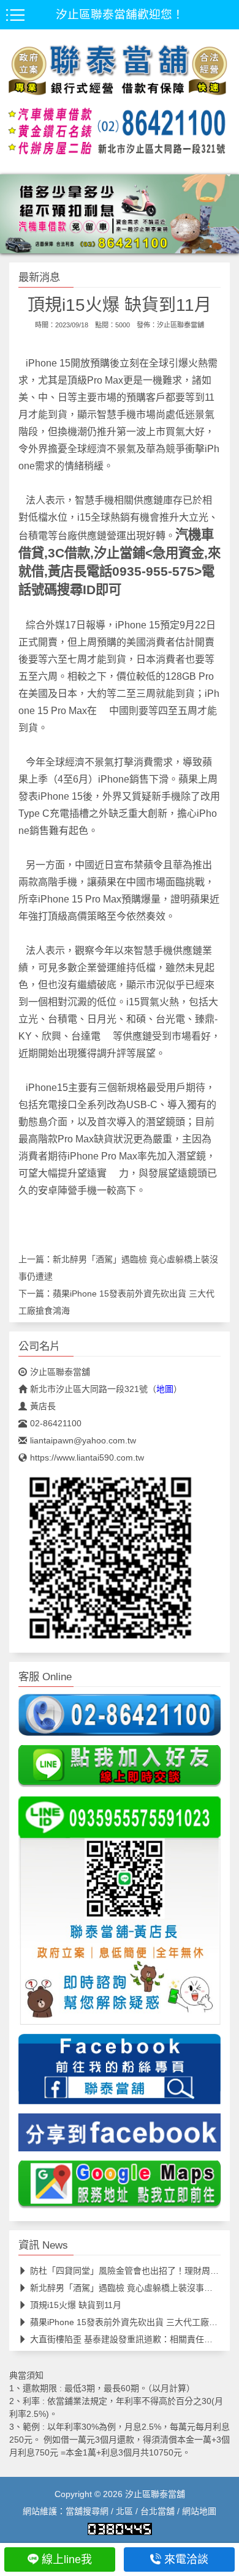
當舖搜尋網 (87, 2511)
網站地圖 (199, 2511)
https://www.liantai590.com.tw (87, 1457)
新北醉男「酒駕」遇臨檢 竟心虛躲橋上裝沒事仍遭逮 (130, 2288)
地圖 (165, 1389)
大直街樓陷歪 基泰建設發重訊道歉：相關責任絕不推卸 (134, 2339)
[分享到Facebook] (120, 2137)
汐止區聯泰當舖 (180, 325)
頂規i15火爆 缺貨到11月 (76, 2305)
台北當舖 (157, 2511)
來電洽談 (186, 2559)
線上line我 (67, 2559)
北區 (124, 2511)
